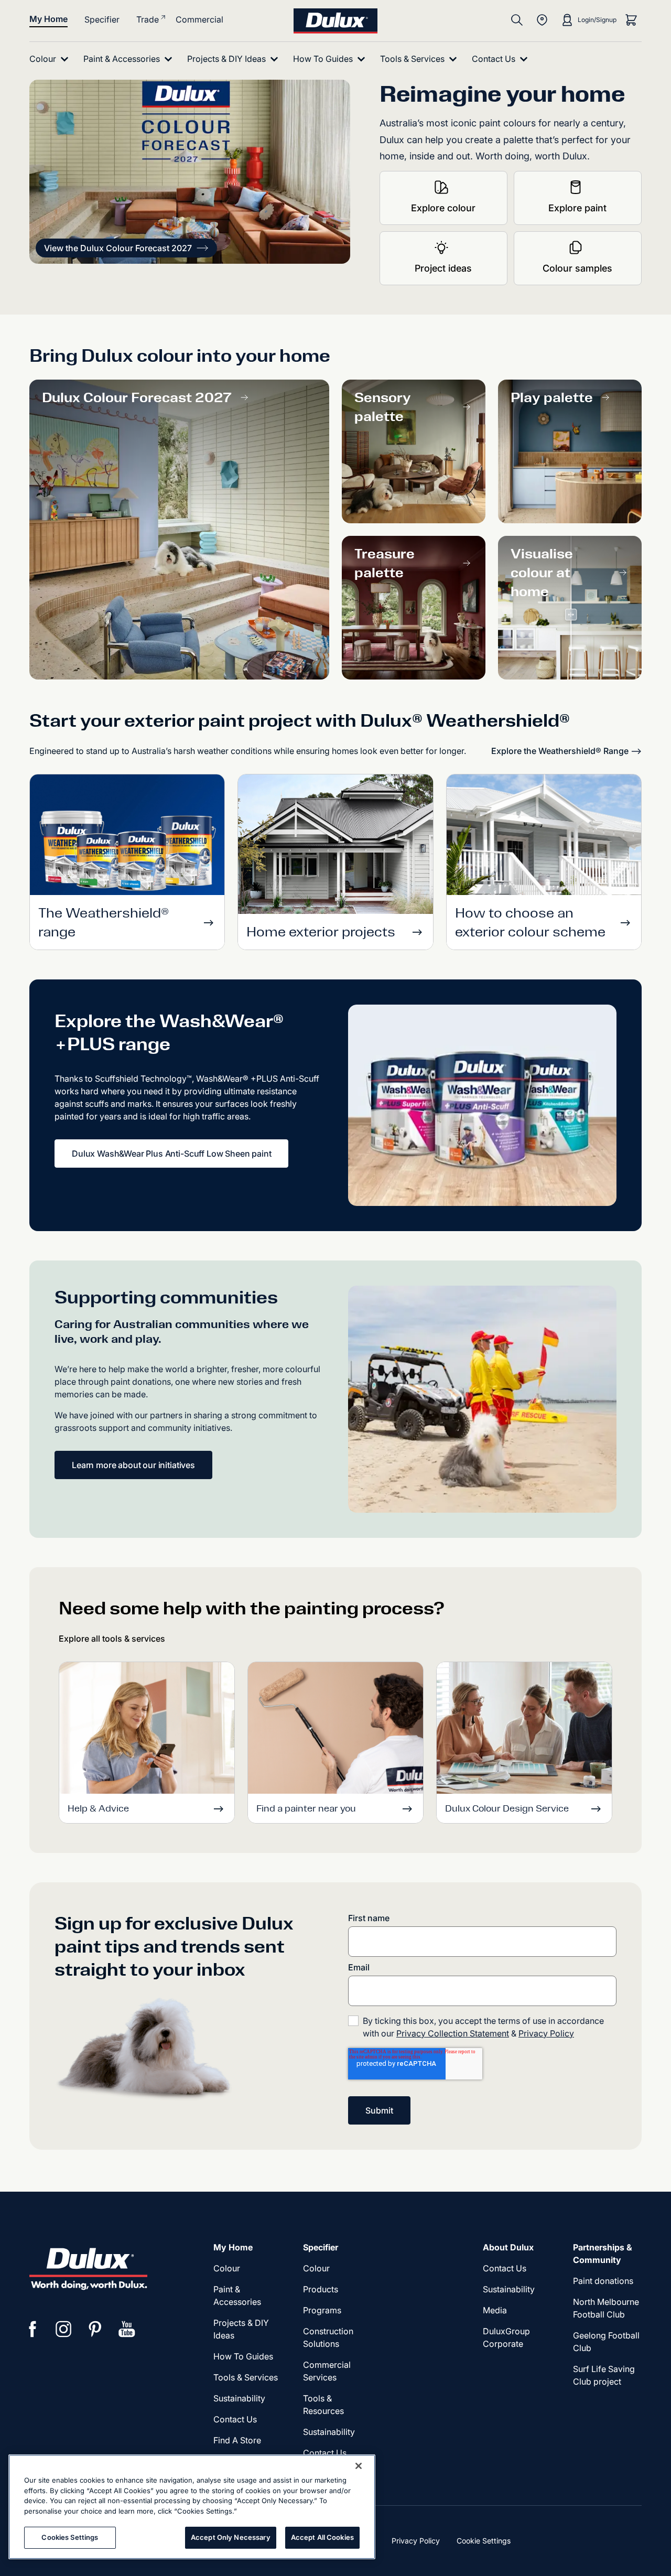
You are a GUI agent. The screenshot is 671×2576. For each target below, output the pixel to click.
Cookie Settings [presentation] (484, 2541)
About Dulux (508, 2247)
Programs (322, 2310)
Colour (227, 2268)
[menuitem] (51, 59)
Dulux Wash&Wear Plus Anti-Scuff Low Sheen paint (171, 1154)
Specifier (102, 19)
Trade (148, 19)
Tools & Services (246, 2377)
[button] (126, 248)
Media (495, 2310)
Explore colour (443, 208)
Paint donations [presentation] (603, 2281)
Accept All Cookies (322, 2537)
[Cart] (631, 20)
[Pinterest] (95, 2329)
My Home (48, 19)
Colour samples (577, 268)
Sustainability (329, 2432)
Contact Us (235, 2419)
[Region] (542, 20)
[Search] (517, 20)
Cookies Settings (70, 2537)
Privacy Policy (546, 2033)
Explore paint (577, 208)
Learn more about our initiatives (133, 1465)
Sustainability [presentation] (239, 2398)
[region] (192, 2507)
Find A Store (237, 2440)
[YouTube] (127, 2329)
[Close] (359, 2466)
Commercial (199, 19)
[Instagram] (64, 2329)
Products (321, 2289)
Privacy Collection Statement (453, 2033)
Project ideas (443, 268)
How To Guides (243, 2356)
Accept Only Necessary (231, 2537)
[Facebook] (33, 2329)
